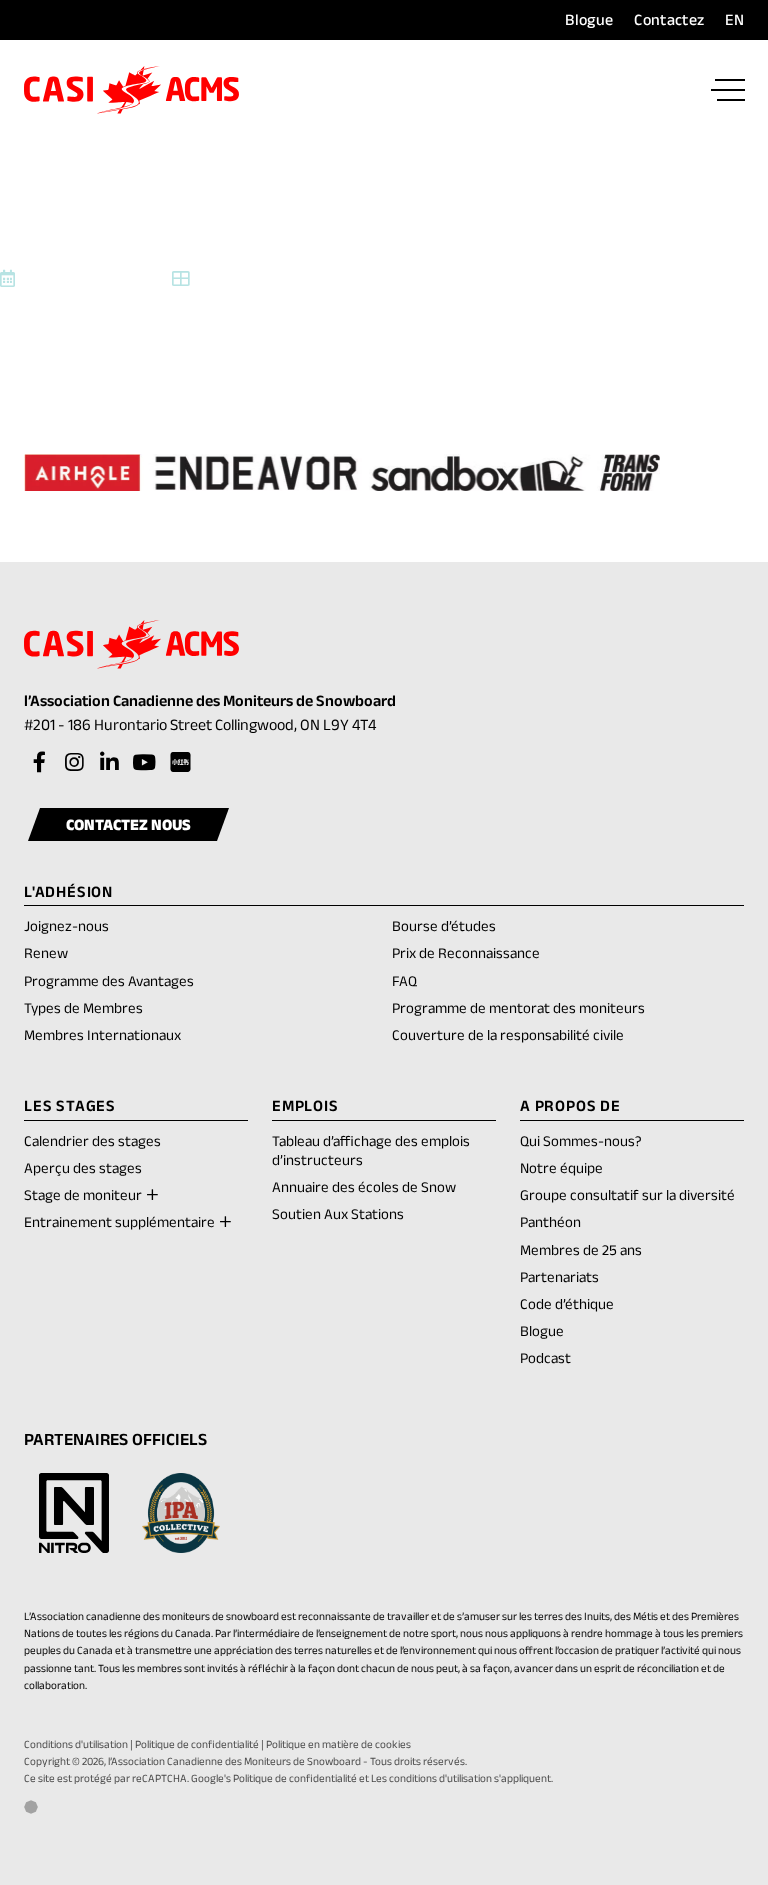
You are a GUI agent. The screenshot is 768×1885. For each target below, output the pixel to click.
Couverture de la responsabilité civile (508, 1034)
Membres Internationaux (102, 1034)
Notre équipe (561, 1167)
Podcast (545, 1357)
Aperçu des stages (83, 1167)
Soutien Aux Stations (338, 1213)
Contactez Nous (128, 824)
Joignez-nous (66, 925)
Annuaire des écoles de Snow (364, 1186)
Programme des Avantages (109, 980)
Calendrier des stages (92, 1140)
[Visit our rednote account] (179, 763)
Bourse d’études (444, 925)
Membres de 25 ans (581, 1249)
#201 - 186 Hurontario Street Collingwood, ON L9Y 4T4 (222, 726)
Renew (46, 954)
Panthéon (550, 1221)
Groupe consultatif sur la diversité (627, 1194)
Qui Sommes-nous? (581, 1140)
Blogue (589, 19)
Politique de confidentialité (197, 1744)
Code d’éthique (567, 1303)
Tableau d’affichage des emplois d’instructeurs (371, 1150)
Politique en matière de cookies (338, 1744)
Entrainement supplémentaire (119, 1221)
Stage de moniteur (83, 1194)
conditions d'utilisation (440, 1778)
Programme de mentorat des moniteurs (518, 1007)
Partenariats (559, 1276)
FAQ (404, 980)
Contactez (669, 19)
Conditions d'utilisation (76, 1744)
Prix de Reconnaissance (466, 952)
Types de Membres (83, 1007)
